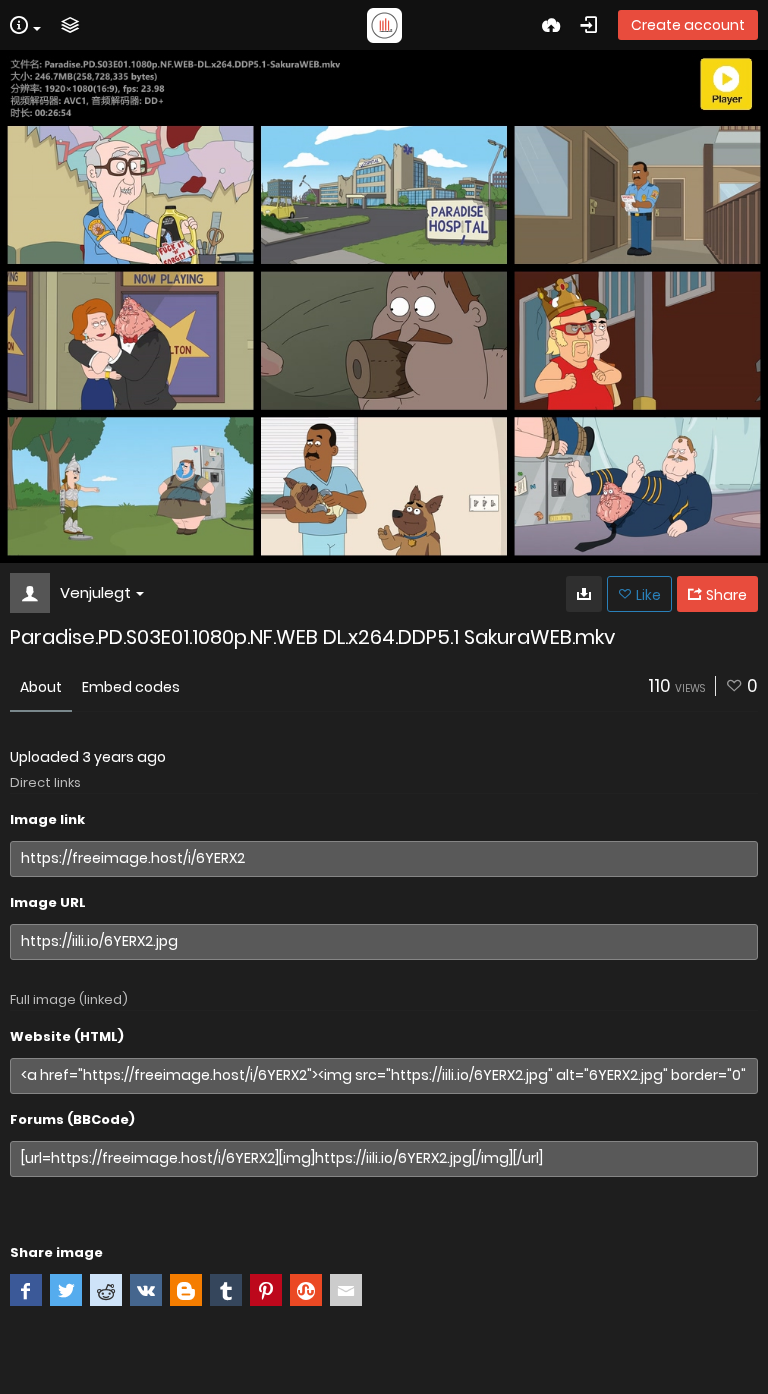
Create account (688, 25)
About (41, 687)
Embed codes (131, 687)
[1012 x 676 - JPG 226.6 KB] (584, 594)
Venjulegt (95, 592)
